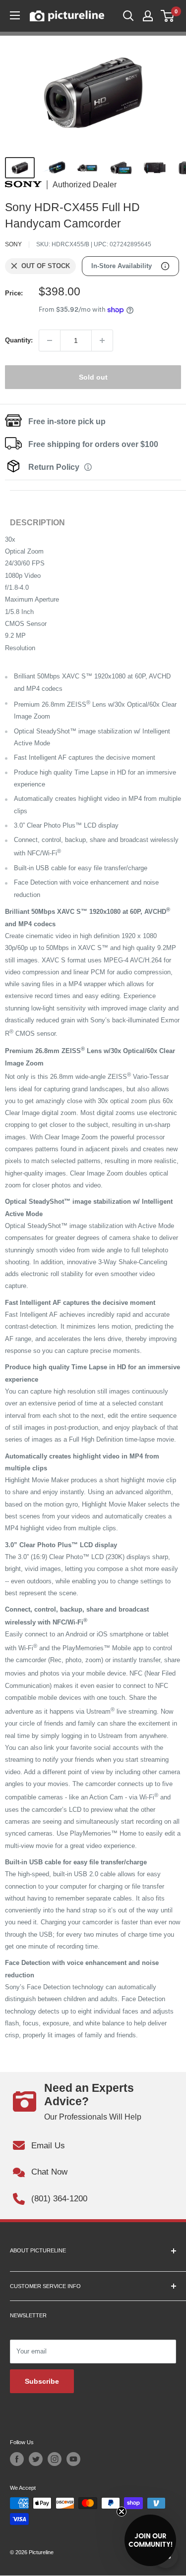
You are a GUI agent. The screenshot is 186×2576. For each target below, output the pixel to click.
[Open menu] (15, 15)
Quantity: (19, 340)
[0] (168, 16)
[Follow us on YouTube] (73, 2459)
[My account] (148, 16)
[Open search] (128, 16)
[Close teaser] (122, 2512)
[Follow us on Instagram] (55, 2459)
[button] (150, 2540)
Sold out (93, 377)
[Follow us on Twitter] (36, 2459)
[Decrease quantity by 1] (50, 340)
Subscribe (42, 2381)
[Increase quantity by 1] (102, 340)
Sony (13, 244)
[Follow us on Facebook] (17, 2459)
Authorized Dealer (85, 185)
